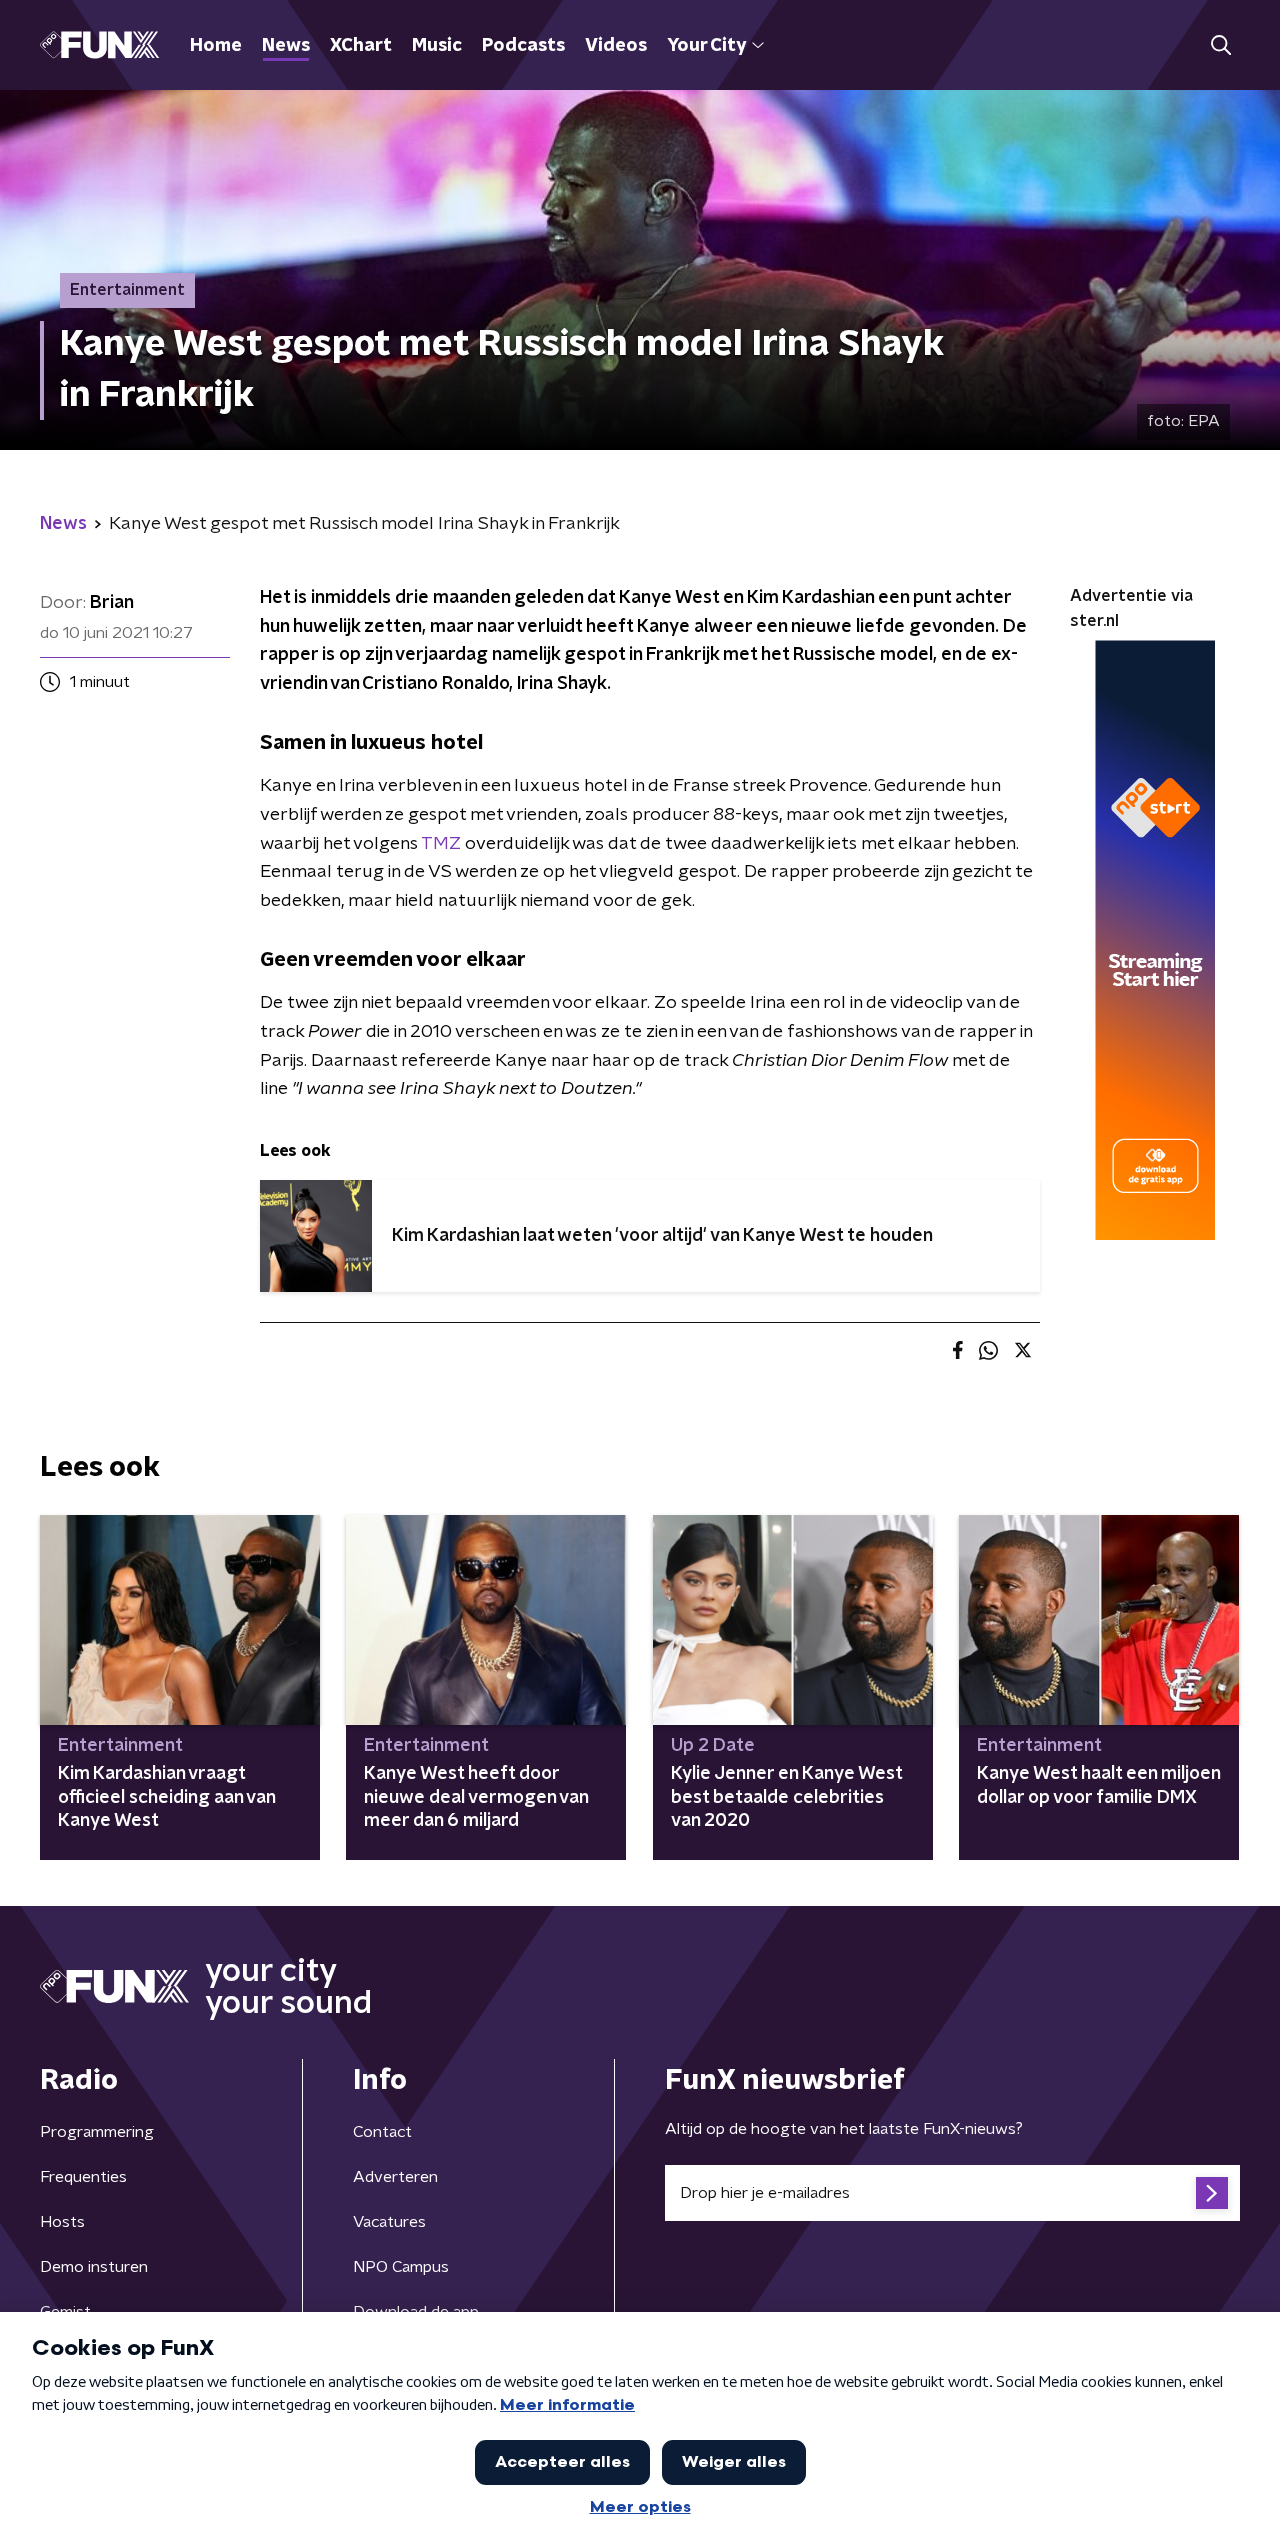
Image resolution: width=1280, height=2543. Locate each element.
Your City (706, 46)
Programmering (97, 2132)
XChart (361, 46)
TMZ (441, 844)
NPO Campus (401, 2267)
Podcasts (523, 46)
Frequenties (83, 2177)
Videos (616, 46)
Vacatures (389, 2222)
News (286, 46)
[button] (1220, 45)
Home (216, 46)
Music (437, 46)
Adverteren (395, 2177)
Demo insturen (94, 2267)
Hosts (62, 2222)
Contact (382, 2132)
